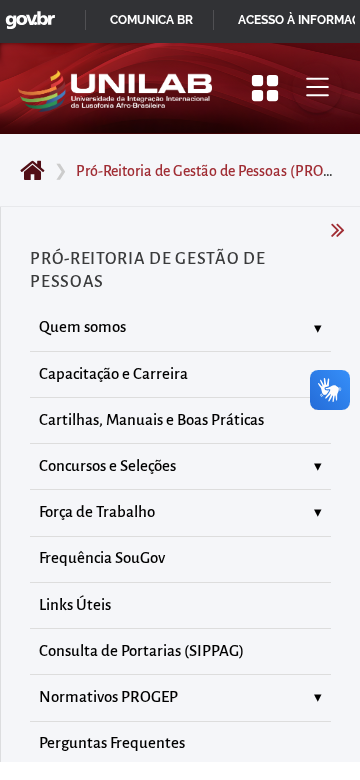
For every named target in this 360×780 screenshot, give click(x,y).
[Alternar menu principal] (317, 88)
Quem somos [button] (82, 327)
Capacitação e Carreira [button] (113, 374)
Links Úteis (75, 605)
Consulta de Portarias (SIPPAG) (141, 651)
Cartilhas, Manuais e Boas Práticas (151, 420)
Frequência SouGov (102, 558)
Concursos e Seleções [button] (107, 466)
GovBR (26, 14)
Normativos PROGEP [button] (108, 697)
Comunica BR (151, 20)
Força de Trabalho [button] (97, 512)
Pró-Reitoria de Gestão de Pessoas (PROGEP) (215, 171)
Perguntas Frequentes (112, 743)
